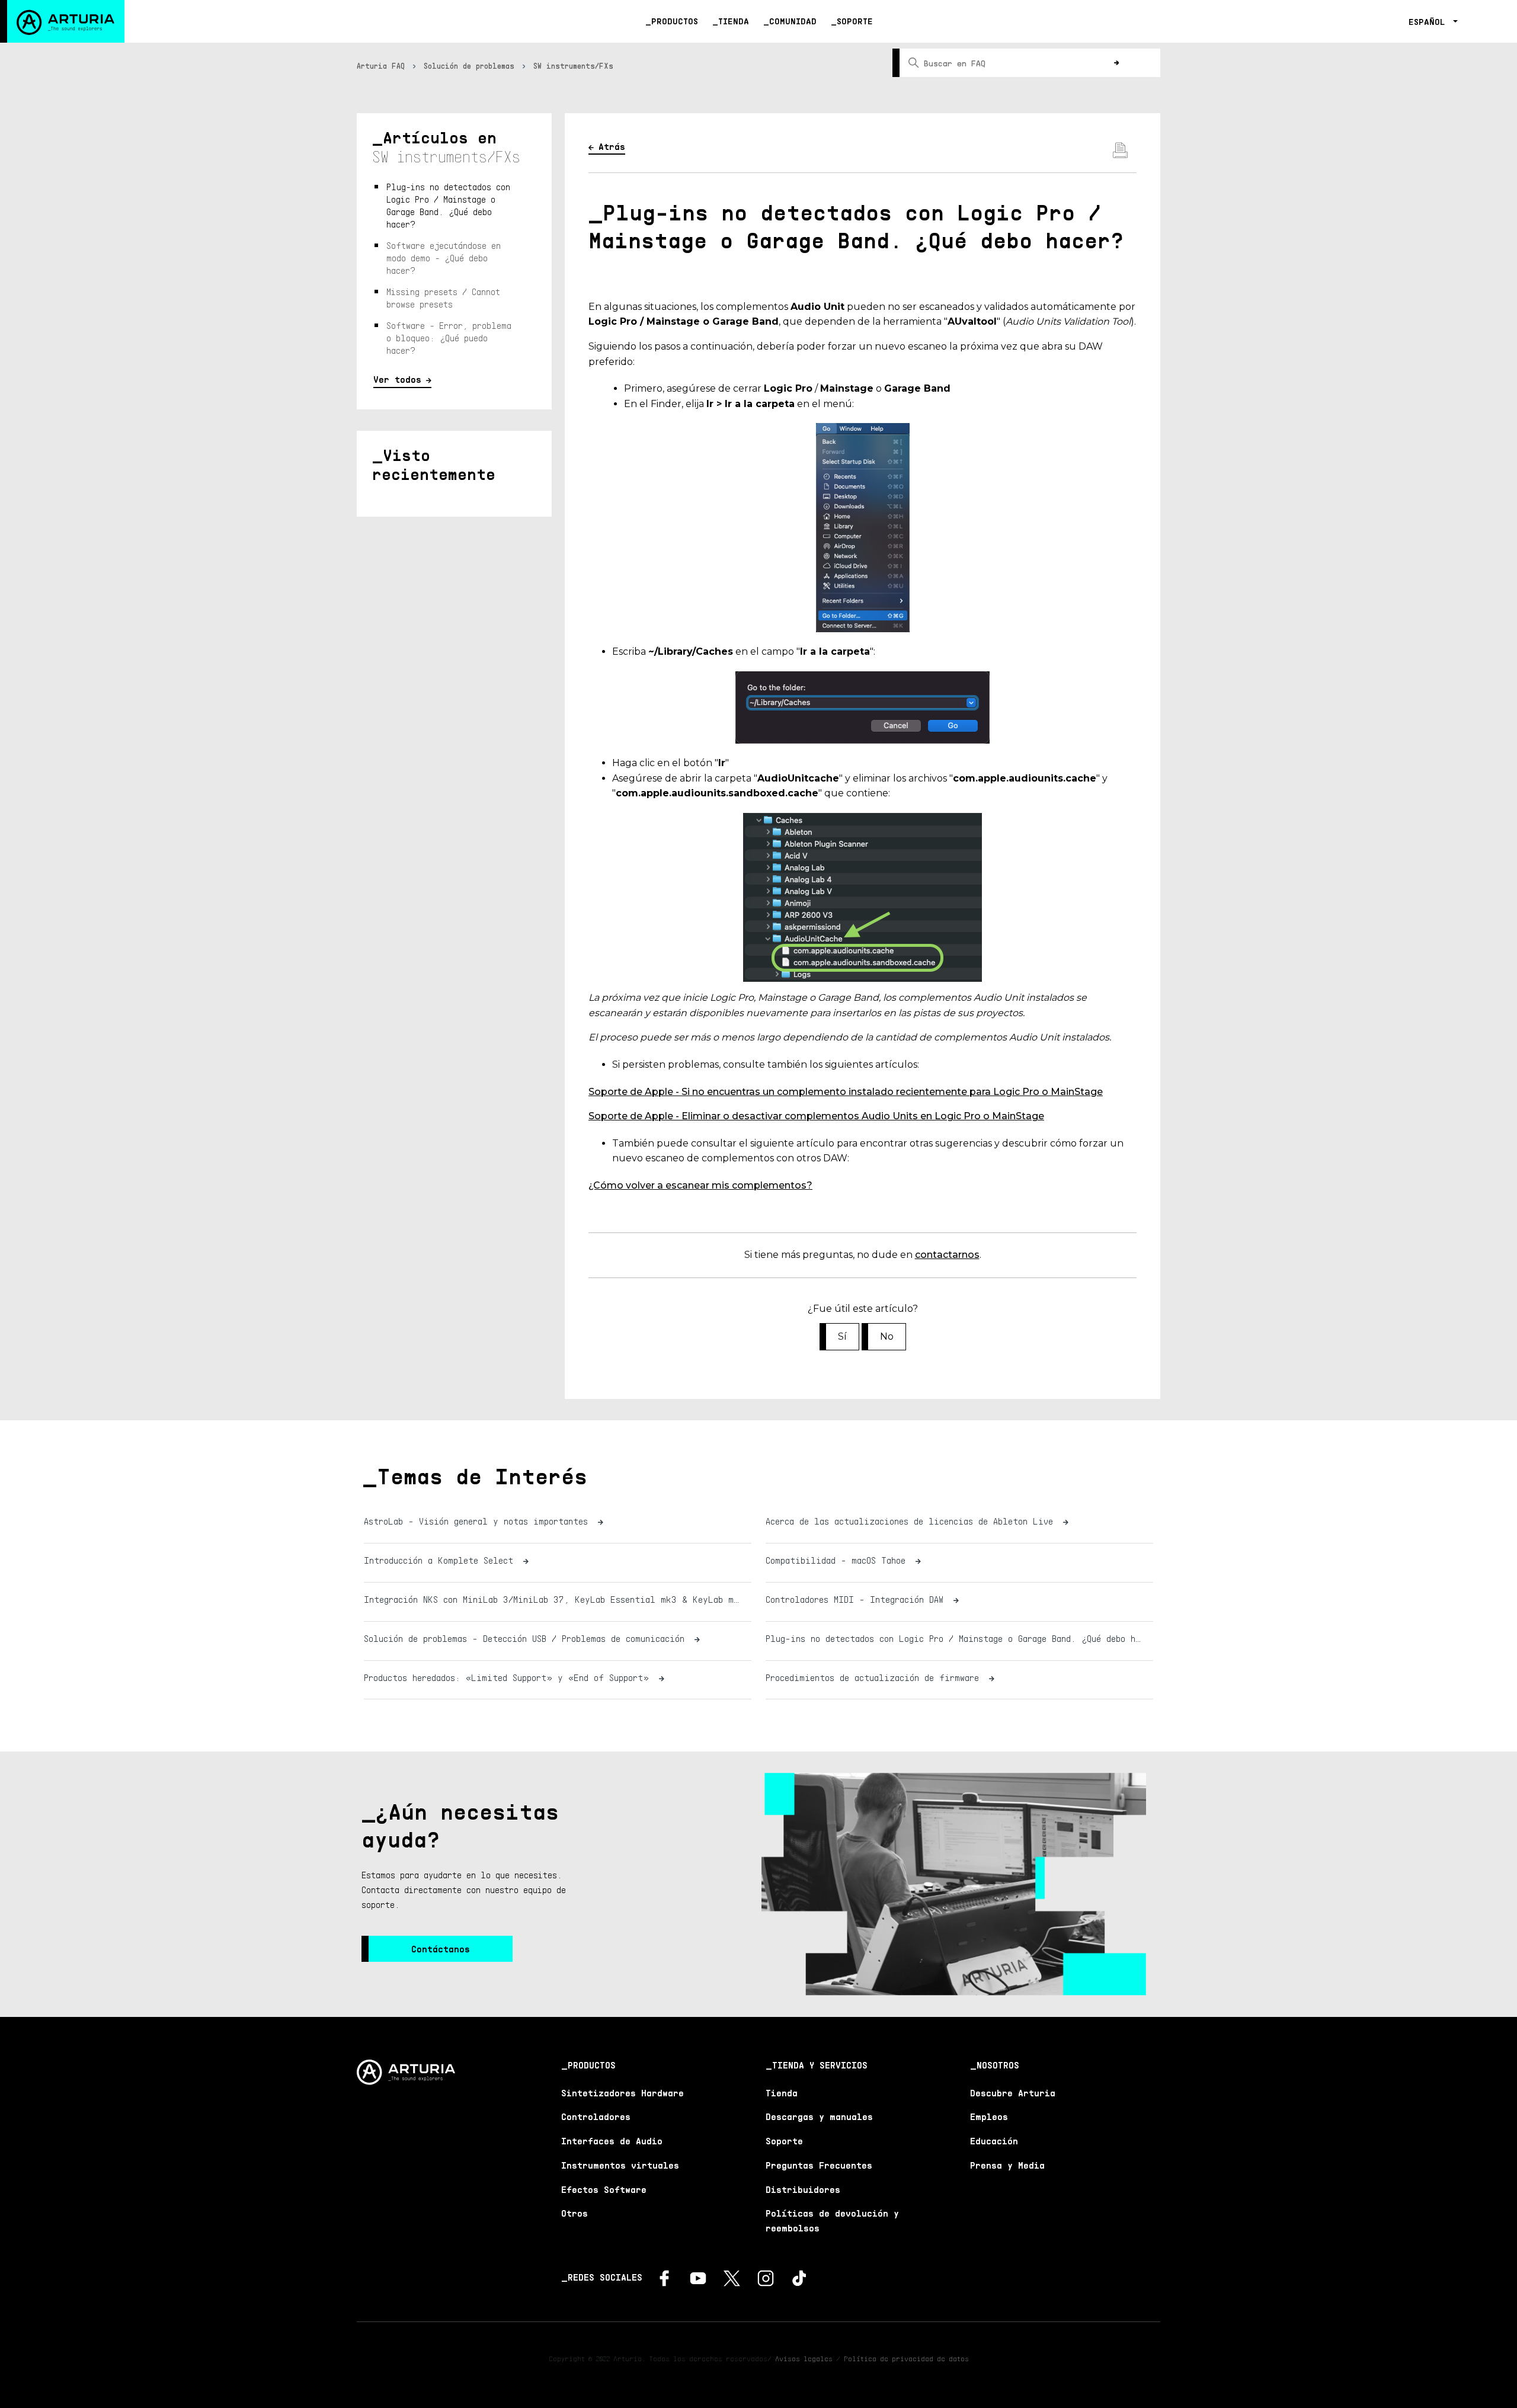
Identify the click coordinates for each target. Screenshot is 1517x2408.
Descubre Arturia (1013, 2093)
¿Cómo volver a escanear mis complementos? (700, 1185)
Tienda (734, 21)
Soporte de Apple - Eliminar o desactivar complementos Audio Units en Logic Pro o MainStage (816, 1116)
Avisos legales (804, 2359)
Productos (675, 21)
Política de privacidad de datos (906, 2359)
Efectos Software (604, 2189)
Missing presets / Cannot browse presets (443, 298)
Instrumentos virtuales (620, 2165)
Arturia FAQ (381, 66)
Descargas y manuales (819, 2116)
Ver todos (397, 379)
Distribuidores (803, 2189)
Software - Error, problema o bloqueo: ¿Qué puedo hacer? (449, 338)
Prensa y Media (1007, 2165)
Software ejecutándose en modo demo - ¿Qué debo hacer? (444, 258)
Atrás (612, 146)
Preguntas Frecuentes (819, 2165)
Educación (994, 2141)
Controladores (596, 2116)
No (887, 1336)
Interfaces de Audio (612, 2141)
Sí (842, 1336)
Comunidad (793, 21)
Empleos (989, 2116)
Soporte (855, 21)
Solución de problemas (469, 66)
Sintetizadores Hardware (623, 2093)
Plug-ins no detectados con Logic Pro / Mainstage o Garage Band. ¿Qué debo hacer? (448, 205)
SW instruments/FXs (573, 66)
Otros (575, 2213)
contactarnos (947, 1255)
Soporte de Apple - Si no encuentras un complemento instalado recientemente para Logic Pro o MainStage (846, 1092)
